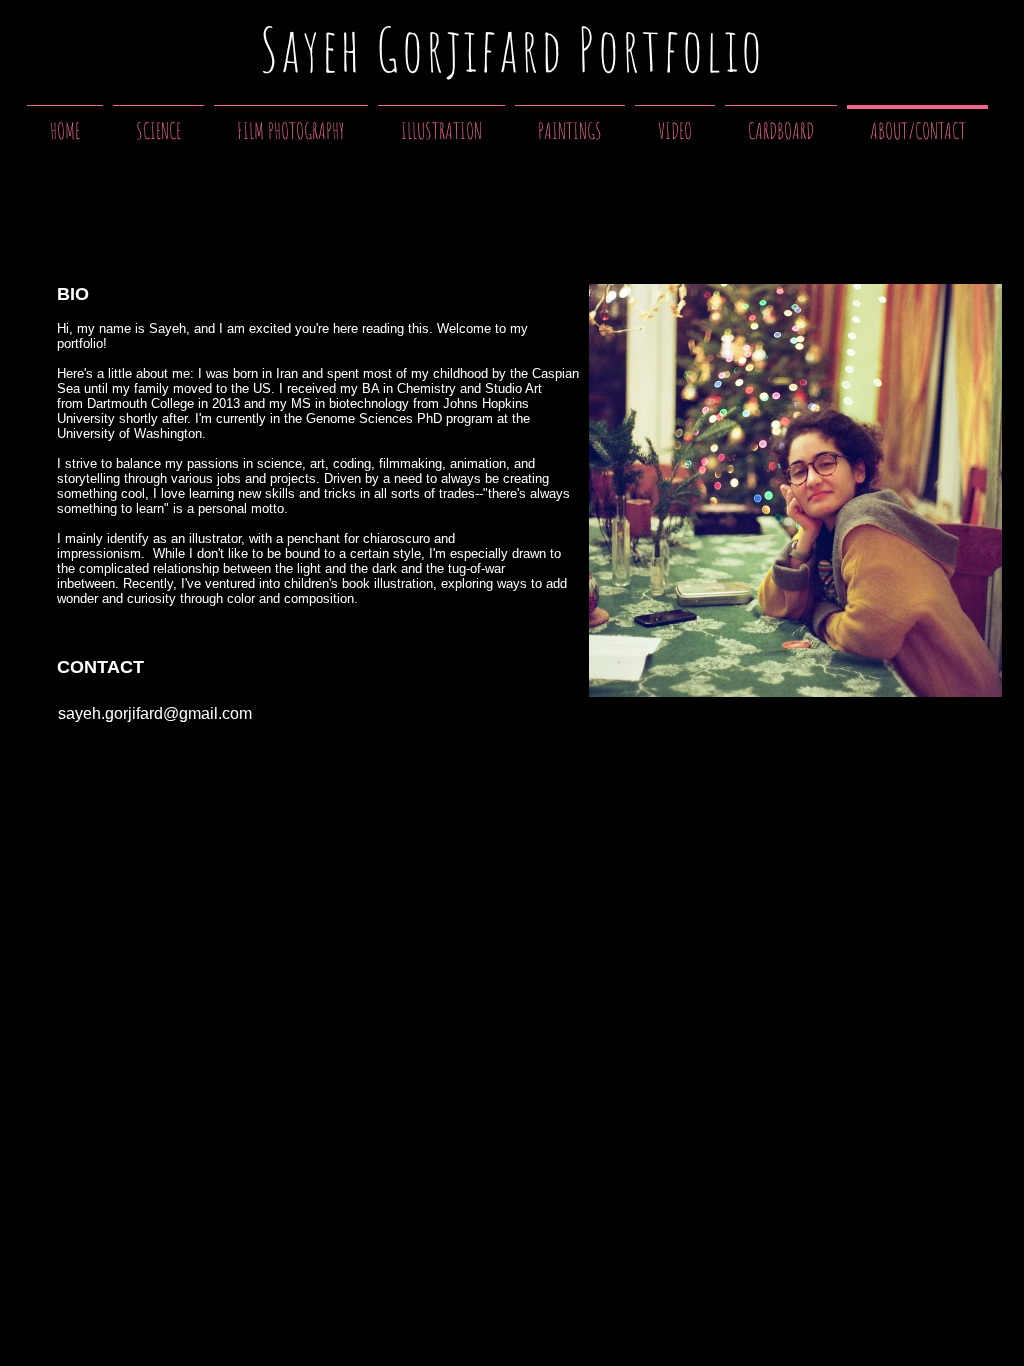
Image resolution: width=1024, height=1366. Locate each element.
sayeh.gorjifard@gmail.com (155, 713)
